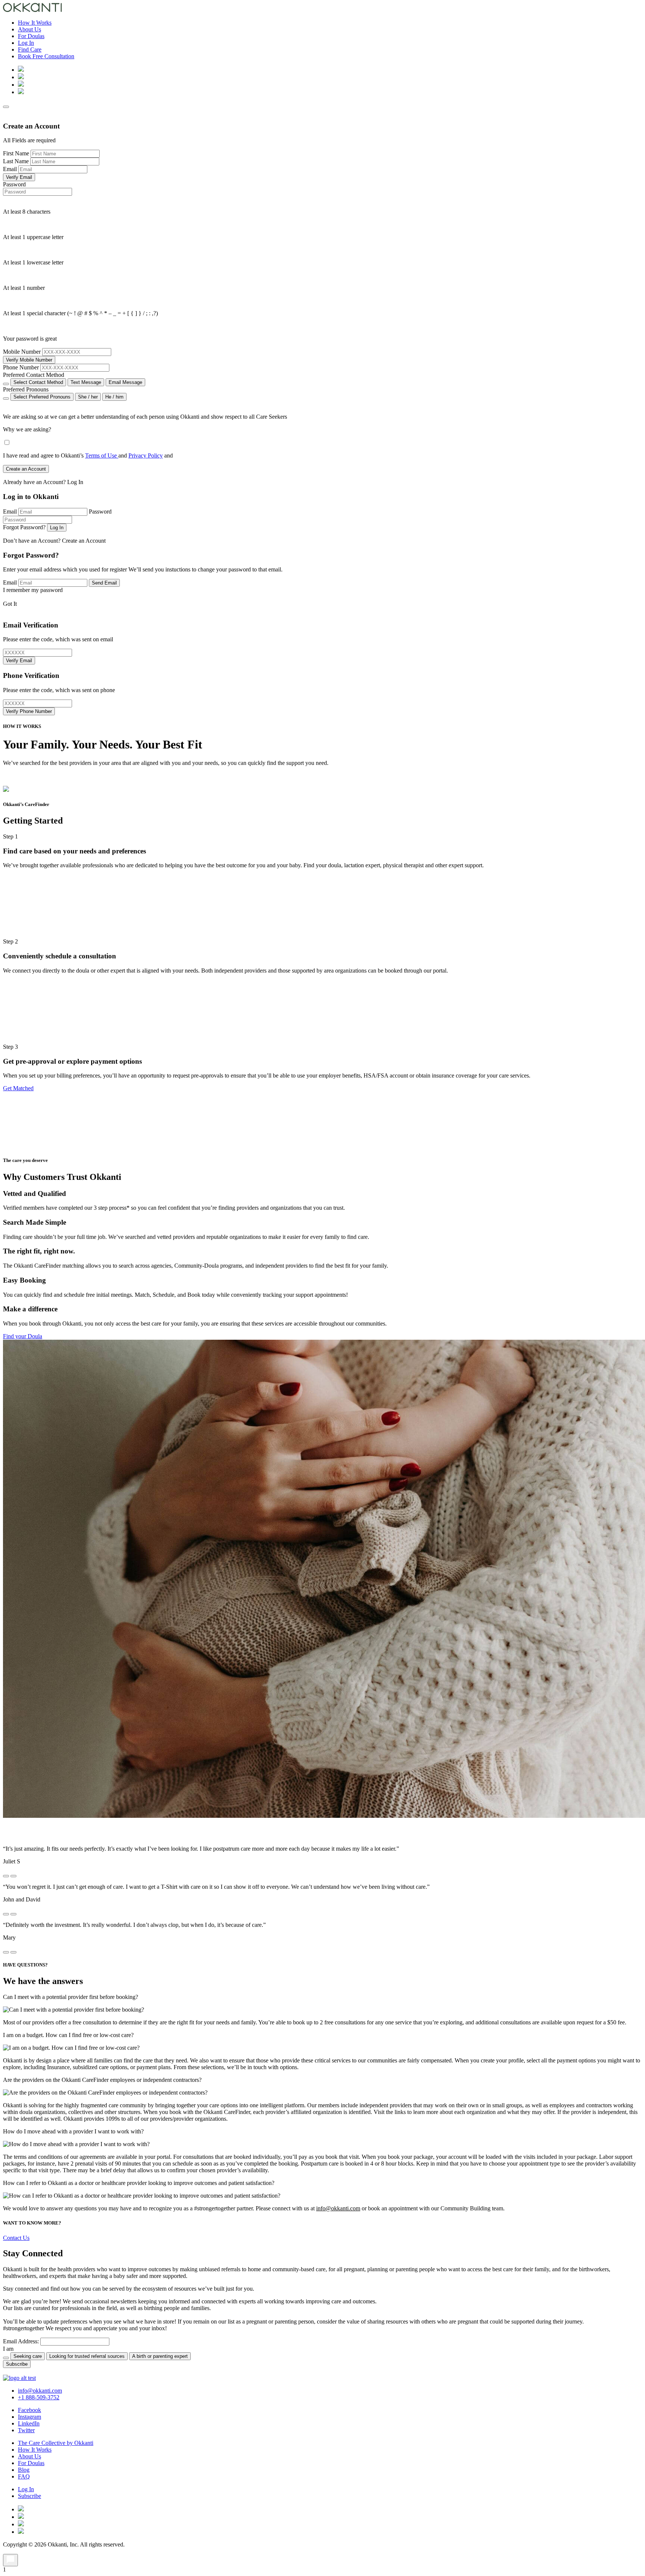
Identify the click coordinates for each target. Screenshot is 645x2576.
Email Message (125, 382)
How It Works (35, 23)
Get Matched (18, 1088)
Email (10, 169)
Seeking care (28, 2356)
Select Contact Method (38, 382)
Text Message (86, 382)
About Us (29, 29)
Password (14, 184)
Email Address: (21, 2341)
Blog (24, 2470)
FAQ (24, 2476)
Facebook (29, 2410)
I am (8, 2349)
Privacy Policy (146, 455)
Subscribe (29, 2496)
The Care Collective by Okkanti (56, 2443)
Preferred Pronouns (26, 389)
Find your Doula (23, 1336)
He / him (114, 397)
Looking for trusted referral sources (87, 2356)
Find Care (30, 49)
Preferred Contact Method (34, 375)
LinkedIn (29, 2423)
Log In (26, 43)
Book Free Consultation (46, 56)
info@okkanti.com (338, 2208)
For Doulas (31, 36)
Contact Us (16, 2238)
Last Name (16, 161)
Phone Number (21, 367)
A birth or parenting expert (160, 2356)
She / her (88, 397)
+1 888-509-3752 (39, 2397)
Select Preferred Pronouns (42, 397)
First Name (16, 153)
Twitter (26, 2430)
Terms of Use (102, 455)
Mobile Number (22, 352)
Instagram (29, 2417)
